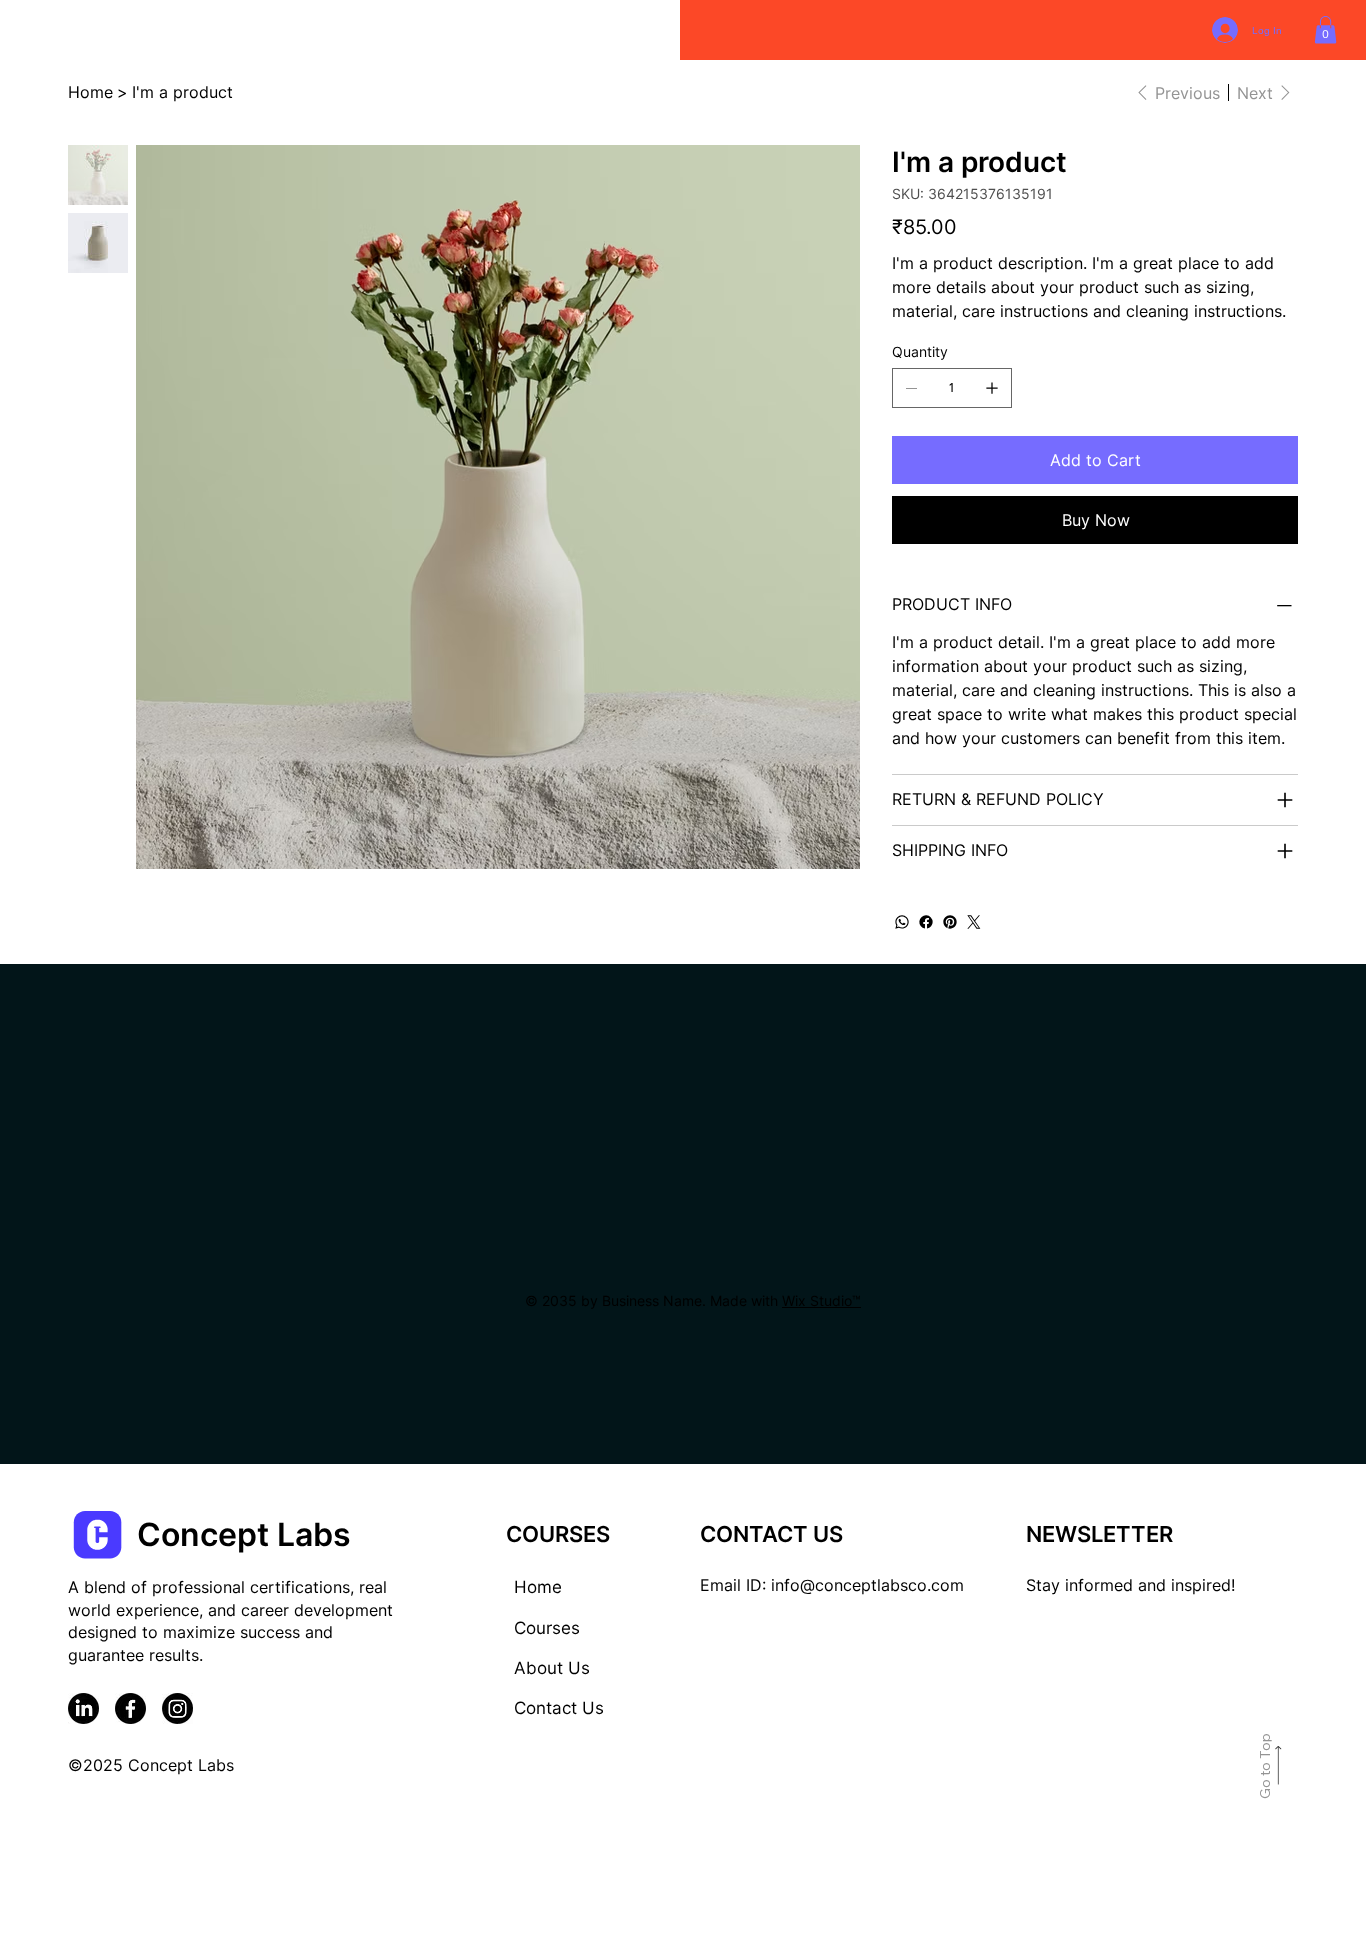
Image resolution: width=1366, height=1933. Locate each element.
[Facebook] (926, 922)
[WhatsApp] (902, 922)
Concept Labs (244, 1534)
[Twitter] (974, 922)
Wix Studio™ (821, 1300)
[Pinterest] (950, 922)
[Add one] (992, 388)
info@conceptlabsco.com (867, 1585)
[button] (1325, 29)
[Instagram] (177, 1708)
